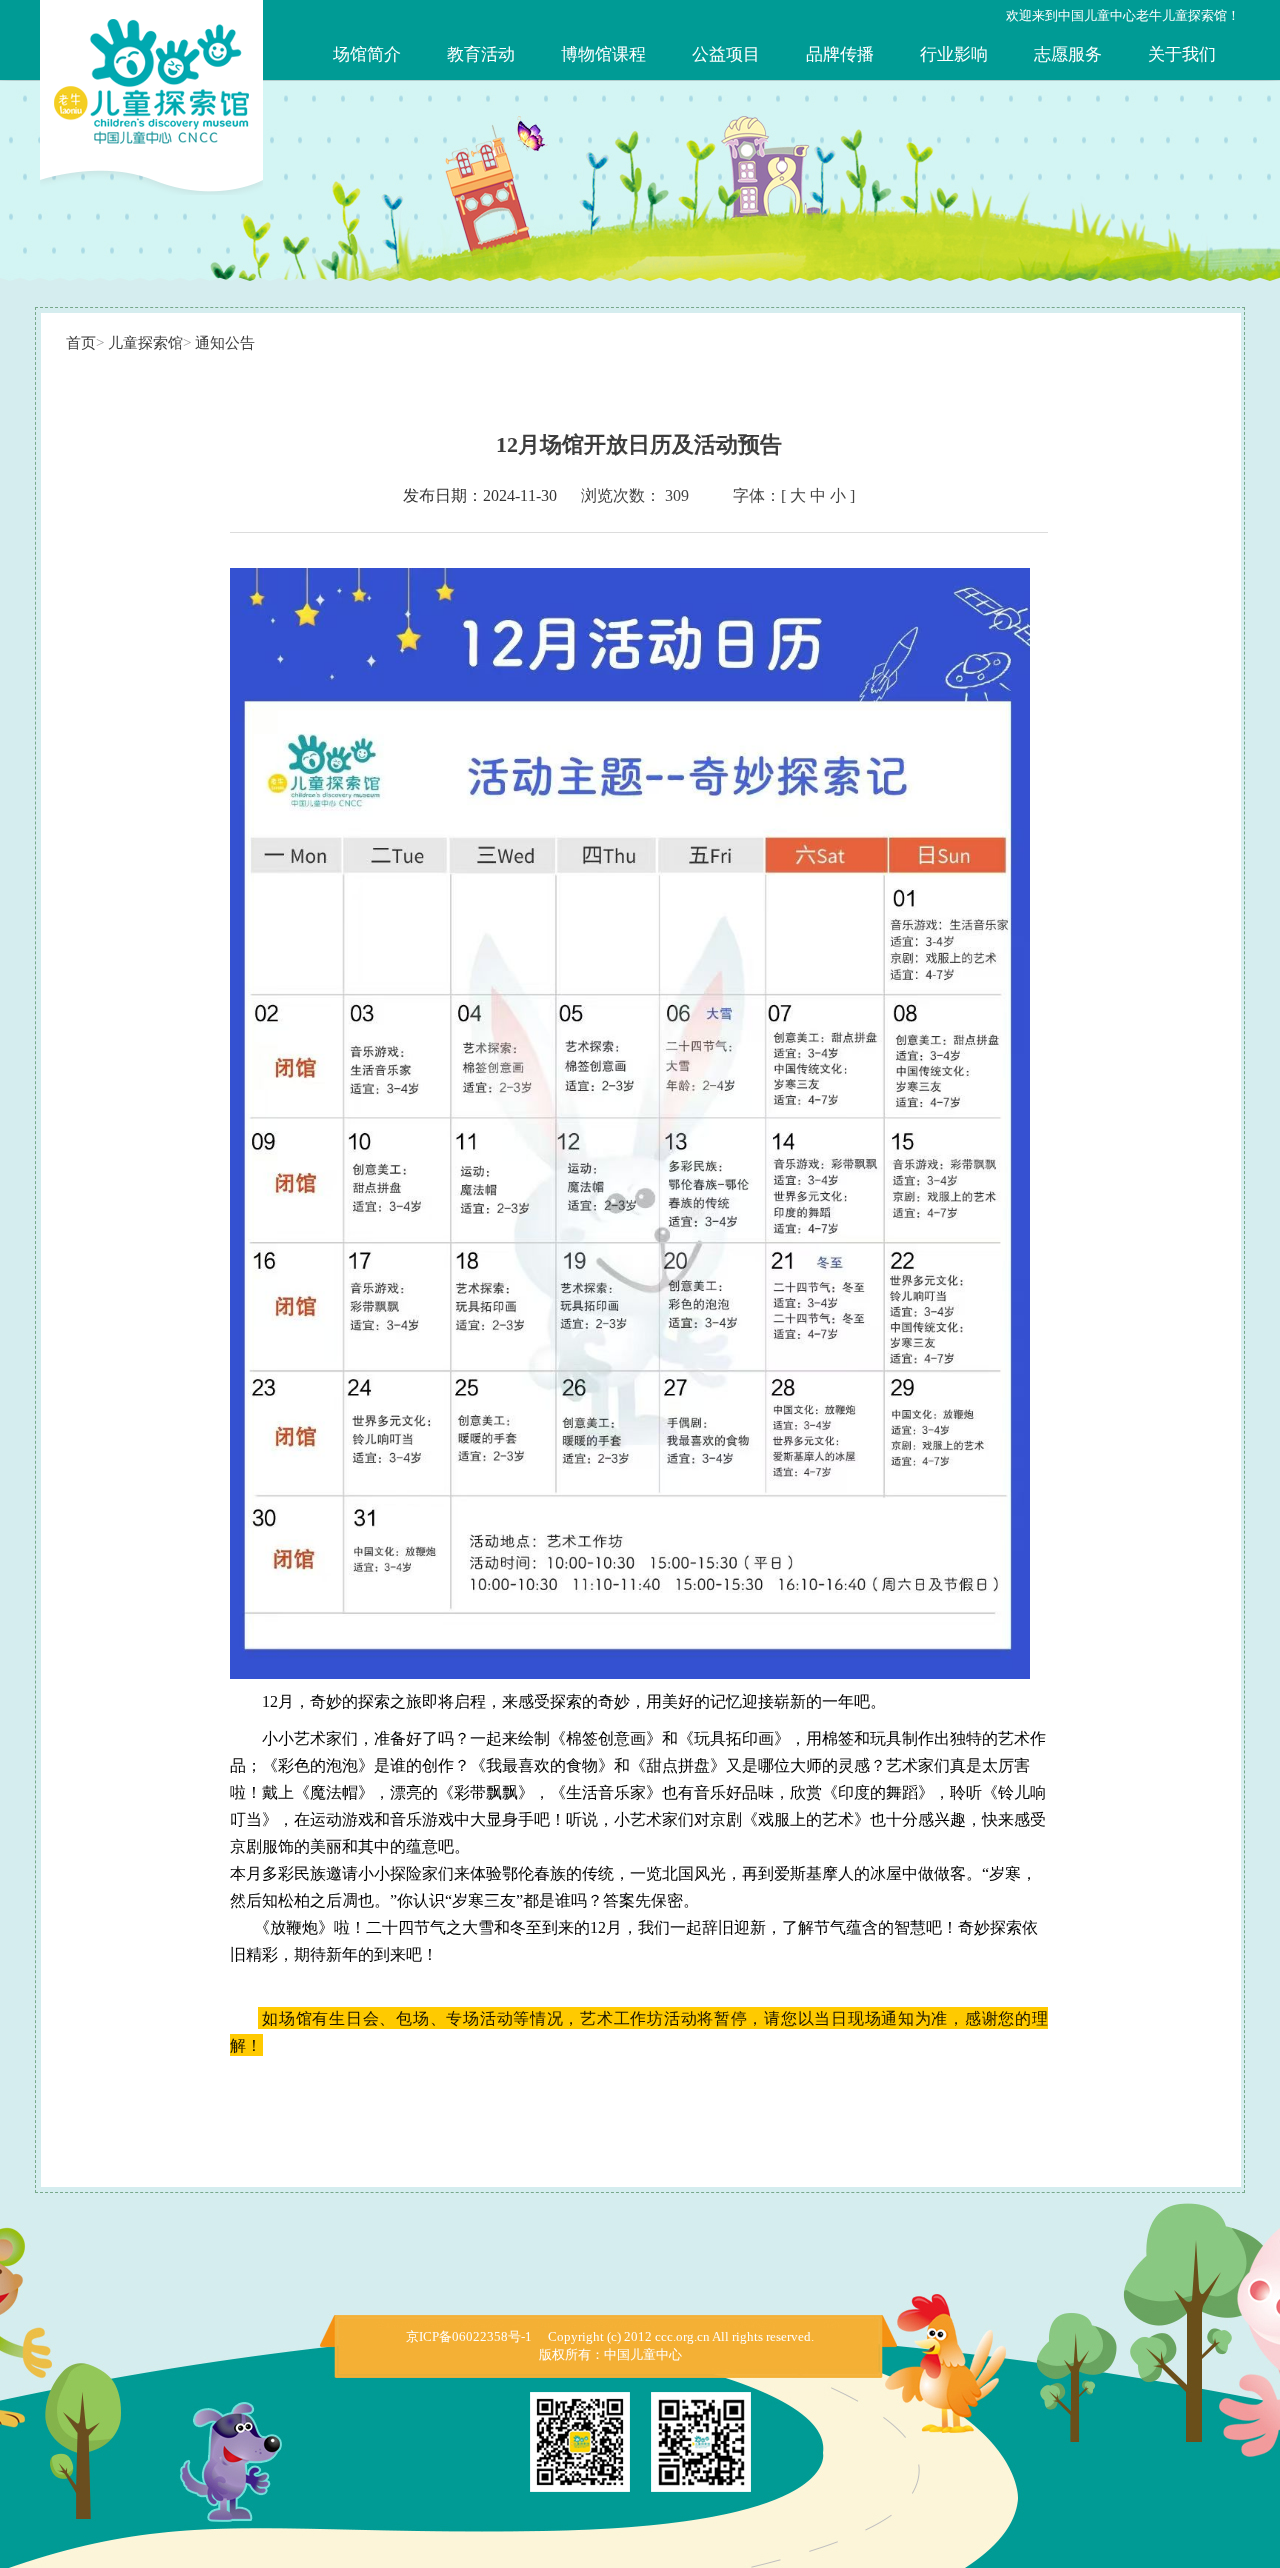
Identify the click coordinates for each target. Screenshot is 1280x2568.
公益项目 (726, 54)
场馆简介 (367, 54)
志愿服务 (1068, 54)
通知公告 (225, 343)
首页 (81, 343)
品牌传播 (840, 54)
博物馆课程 (603, 54)
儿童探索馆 (145, 343)
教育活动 (481, 54)
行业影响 (954, 54)
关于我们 (1182, 54)
